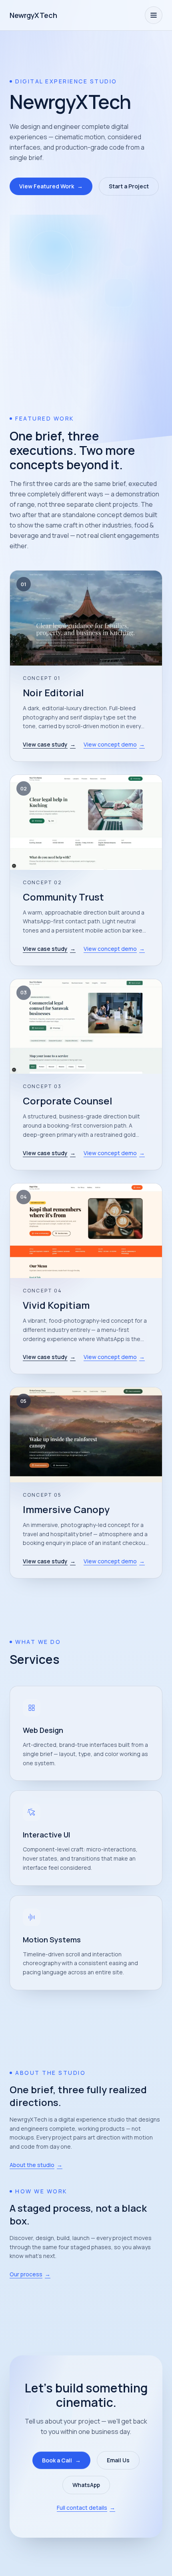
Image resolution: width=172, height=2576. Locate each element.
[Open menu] (154, 15)
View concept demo (114, 744)
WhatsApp (86, 2485)
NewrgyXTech (33, 15)
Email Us (118, 2460)
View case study (49, 744)
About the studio (36, 2165)
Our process (30, 2274)
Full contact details (86, 2508)
